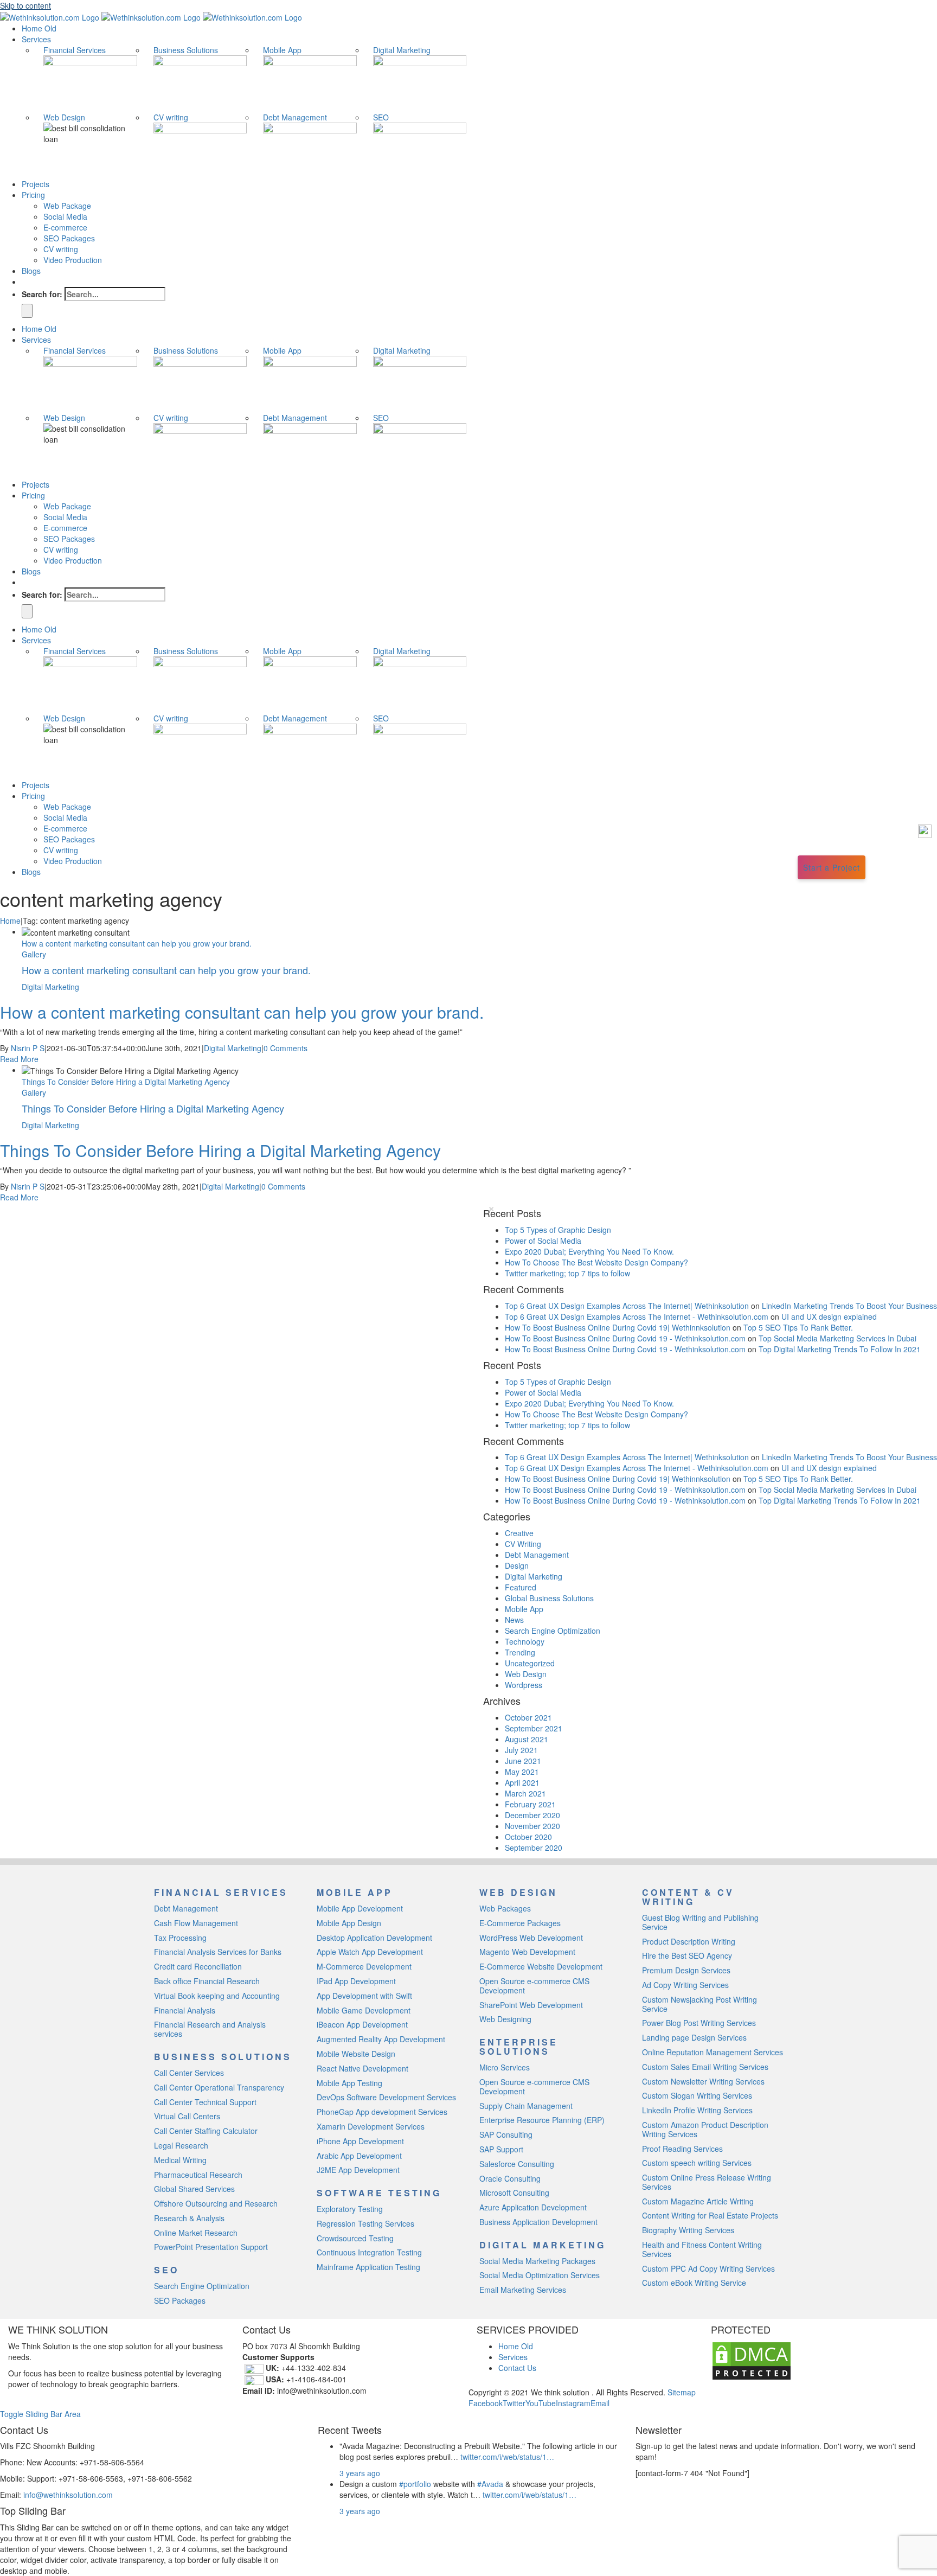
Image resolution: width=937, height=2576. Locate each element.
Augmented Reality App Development (381, 2039)
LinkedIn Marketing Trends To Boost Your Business (849, 1306)
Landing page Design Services (694, 2037)
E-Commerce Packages (520, 1923)
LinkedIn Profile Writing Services (697, 2110)
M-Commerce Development (364, 1966)
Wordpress (524, 1685)
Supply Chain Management (526, 2106)
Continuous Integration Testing (369, 2252)
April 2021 (522, 1782)
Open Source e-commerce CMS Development (534, 1986)
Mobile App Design (349, 1923)
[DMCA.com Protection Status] (752, 2360)
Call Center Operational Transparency (219, 2087)
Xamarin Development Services (371, 2126)
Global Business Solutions (549, 1598)
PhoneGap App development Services (382, 2112)
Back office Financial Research (207, 1981)
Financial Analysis (185, 2010)
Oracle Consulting (510, 2178)
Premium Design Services (686, 1970)
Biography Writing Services (688, 2230)
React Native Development (362, 2068)
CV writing (171, 117)
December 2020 (532, 1815)
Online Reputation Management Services (713, 2052)
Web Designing (505, 2019)
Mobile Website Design (356, 2054)
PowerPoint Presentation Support (211, 2247)
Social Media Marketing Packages (537, 2261)
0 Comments (285, 1048)
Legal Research (181, 2145)
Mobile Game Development (364, 2010)
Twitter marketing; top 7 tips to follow (567, 1273)
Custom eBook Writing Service (694, 2283)
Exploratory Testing (350, 2209)
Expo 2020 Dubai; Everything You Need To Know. (589, 1251)
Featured (521, 1587)
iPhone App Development (360, 2141)
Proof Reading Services (682, 2149)
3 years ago (360, 2473)
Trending (520, 1652)
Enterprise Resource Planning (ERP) (542, 2120)
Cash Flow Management (196, 1923)
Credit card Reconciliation (198, 1966)
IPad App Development (356, 1981)
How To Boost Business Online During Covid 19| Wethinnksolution (618, 1327)
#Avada (490, 2484)
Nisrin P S (28, 1048)
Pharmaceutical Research (198, 2175)
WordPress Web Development (531, 1938)
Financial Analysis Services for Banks (218, 1952)
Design (517, 1565)
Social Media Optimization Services (540, 2275)
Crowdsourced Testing (355, 2238)
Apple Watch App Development (370, 1952)
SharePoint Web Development (531, 2005)
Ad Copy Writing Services (685, 1985)
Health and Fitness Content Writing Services (702, 2249)
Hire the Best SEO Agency (687, 1955)
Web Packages (505, 1908)
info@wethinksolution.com (68, 2495)
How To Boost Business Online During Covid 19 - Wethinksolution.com (625, 1338)
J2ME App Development (358, 2170)
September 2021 (534, 1728)
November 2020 (532, 1826)
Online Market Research (196, 2233)
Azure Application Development (533, 2207)
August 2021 (527, 1739)
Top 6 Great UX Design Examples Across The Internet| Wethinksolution (627, 1306)
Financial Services (75, 50)
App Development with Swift (364, 1996)
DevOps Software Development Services (386, 2097)
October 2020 (528, 1837)
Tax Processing (180, 1938)
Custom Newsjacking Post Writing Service (699, 2004)
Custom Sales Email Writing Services (705, 2067)
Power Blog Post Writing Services (699, 2023)
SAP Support (501, 2149)
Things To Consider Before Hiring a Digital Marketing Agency (126, 1082)
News (514, 1620)
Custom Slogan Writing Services (697, 2095)
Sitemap (681, 2392)
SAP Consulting (506, 2134)
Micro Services (505, 2067)
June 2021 (523, 1761)
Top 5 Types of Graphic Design (558, 1230)
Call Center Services (189, 2073)
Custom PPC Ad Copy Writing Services (708, 2268)
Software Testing (379, 2193)
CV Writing (523, 1544)
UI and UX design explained (829, 1316)
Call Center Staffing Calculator (206, 2131)
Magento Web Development (527, 1952)
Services (513, 2357)
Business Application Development (538, 2222)
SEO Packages (180, 2300)
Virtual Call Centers (187, 2116)
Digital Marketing (402, 50)
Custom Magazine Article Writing (698, 2201)
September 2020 (534, 1848)
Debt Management (295, 117)
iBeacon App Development (362, 2024)
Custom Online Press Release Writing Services (707, 2182)
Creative (519, 1533)
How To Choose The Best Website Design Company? (596, 1262)
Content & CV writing (688, 1897)
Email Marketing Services (523, 2290)
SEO (381, 117)
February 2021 (530, 1804)
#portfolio (415, 2484)
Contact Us (517, 2368)
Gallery (34, 954)
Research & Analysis (189, 2218)
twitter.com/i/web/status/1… (507, 2457)
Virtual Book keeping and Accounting (217, 1996)
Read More (19, 1059)
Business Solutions (186, 50)
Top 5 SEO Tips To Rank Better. (799, 1327)
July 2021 (521, 1750)
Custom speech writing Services (697, 2163)
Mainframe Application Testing (368, 2267)
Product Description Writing (689, 1941)
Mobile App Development (360, 1908)
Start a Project (832, 867)
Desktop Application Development (374, 1938)
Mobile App (282, 50)
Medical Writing (180, 2160)
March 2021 (525, 1793)
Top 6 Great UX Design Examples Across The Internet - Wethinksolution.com (637, 1316)
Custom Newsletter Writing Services (703, 2081)
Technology (525, 1641)
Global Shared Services (194, 2189)
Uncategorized (530, 1663)
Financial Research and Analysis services (210, 2029)
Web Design (64, 117)
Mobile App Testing (349, 2083)
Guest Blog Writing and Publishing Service (700, 1922)
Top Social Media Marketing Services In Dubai (837, 1338)
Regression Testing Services (365, 2223)
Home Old (516, 2346)
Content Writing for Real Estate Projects (710, 2215)
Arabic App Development (359, 2156)
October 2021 (528, 1717)
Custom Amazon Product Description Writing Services (705, 2129)
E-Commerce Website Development (541, 1966)
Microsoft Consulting (514, 2193)
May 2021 (522, 1772)
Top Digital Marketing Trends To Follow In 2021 (840, 1349)
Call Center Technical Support (205, 2102)
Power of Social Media (543, 1241)
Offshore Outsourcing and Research (216, 2203)
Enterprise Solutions (519, 2047)
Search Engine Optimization (553, 1631)
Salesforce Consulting (517, 2164)
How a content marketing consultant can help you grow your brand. (137, 943)
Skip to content (25, 5)
